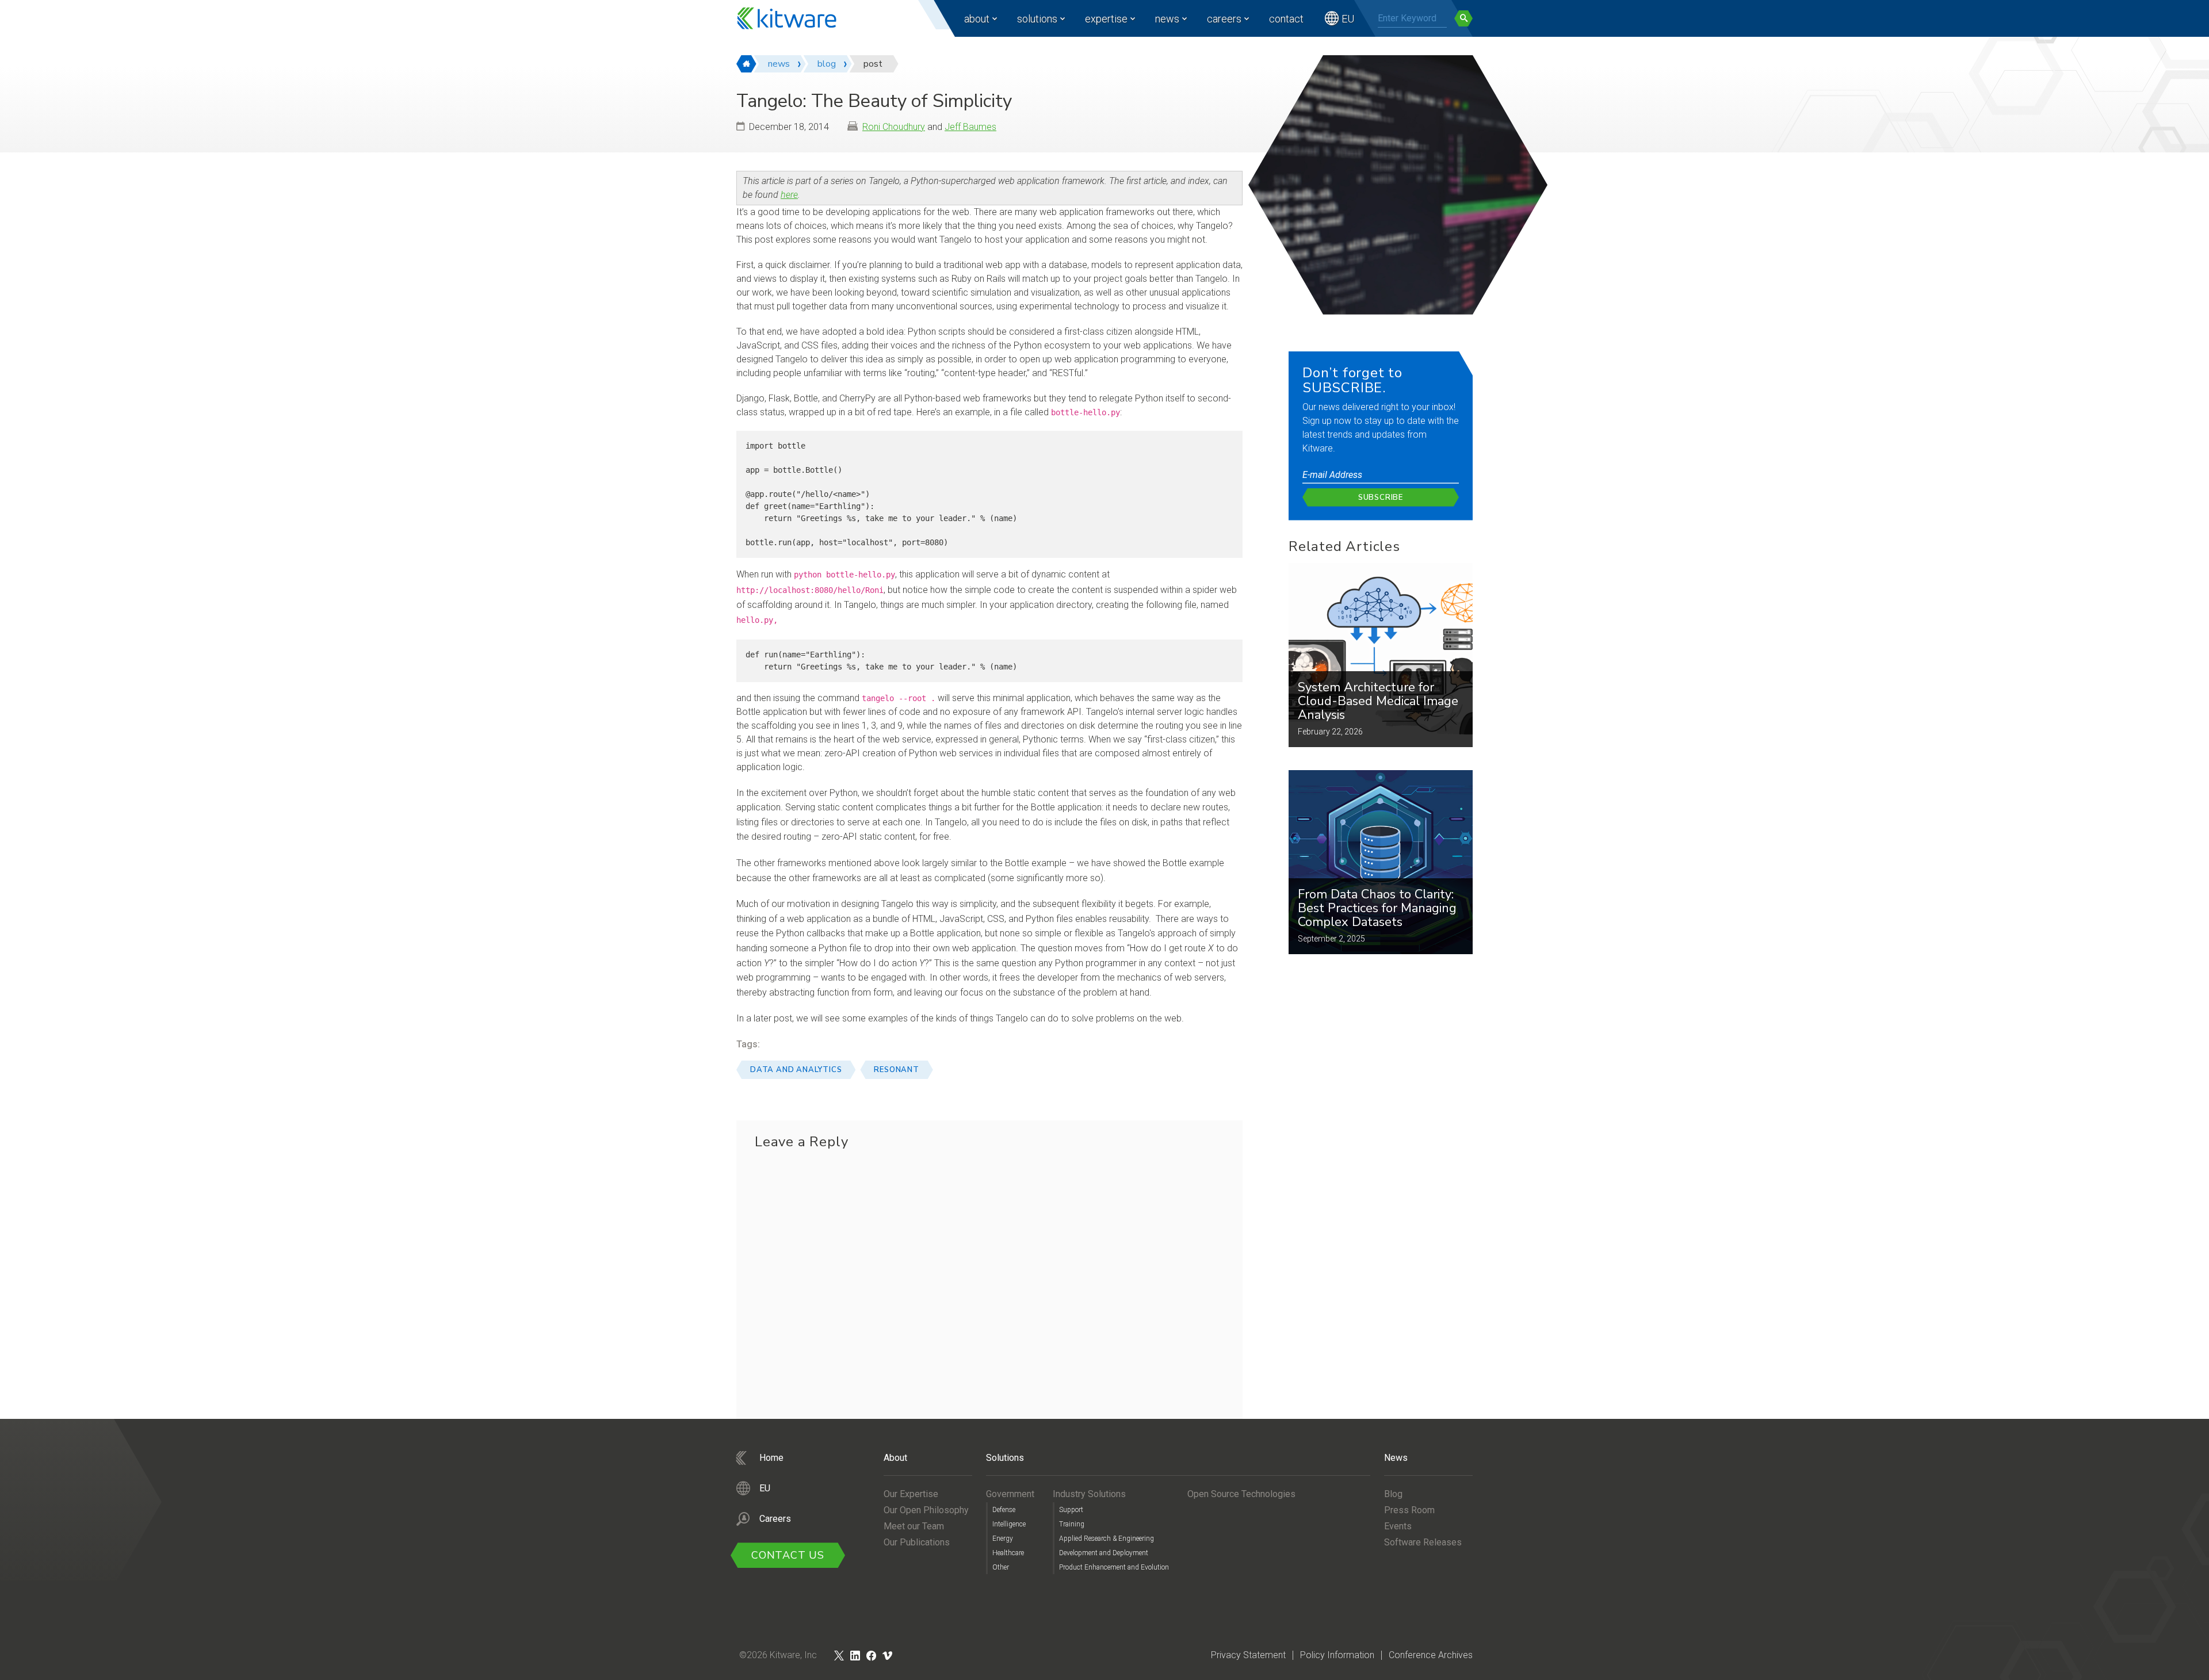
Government (1010, 1494)
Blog (1393, 1494)
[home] (746, 64)
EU (1348, 19)
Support (1071, 1510)
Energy (1003, 1539)
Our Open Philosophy (926, 1510)
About (977, 19)
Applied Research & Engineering (1107, 1539)
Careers (1224, 19)
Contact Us (788, 1555)
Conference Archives (1431, 1655)
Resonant (896, 1070)
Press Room (1409, 1510)
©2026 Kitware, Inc (778, 1655)
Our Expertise (911, 1494)
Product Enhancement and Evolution (1114, 1567)
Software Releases (1423, 1542)
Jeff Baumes (970, 127)
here (789, 195)
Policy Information (1337, 1655)
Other (1001, 1567)
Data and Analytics (796, 1070)
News (1167, 19)
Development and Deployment (1104, 1553)
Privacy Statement (1248, 1655)
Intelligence (1009, 1524)
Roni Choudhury (894, 127)
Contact (1286, 19)
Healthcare (1008, 1553)
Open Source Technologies (1241, 1494)
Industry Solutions (1089, 1494)
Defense (1004, 1510)
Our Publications (917, 1542)
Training (1072, 1524)
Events (1398, 1526)
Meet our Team (914, 1526)
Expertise (1106, 19)
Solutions (1037, 19)
